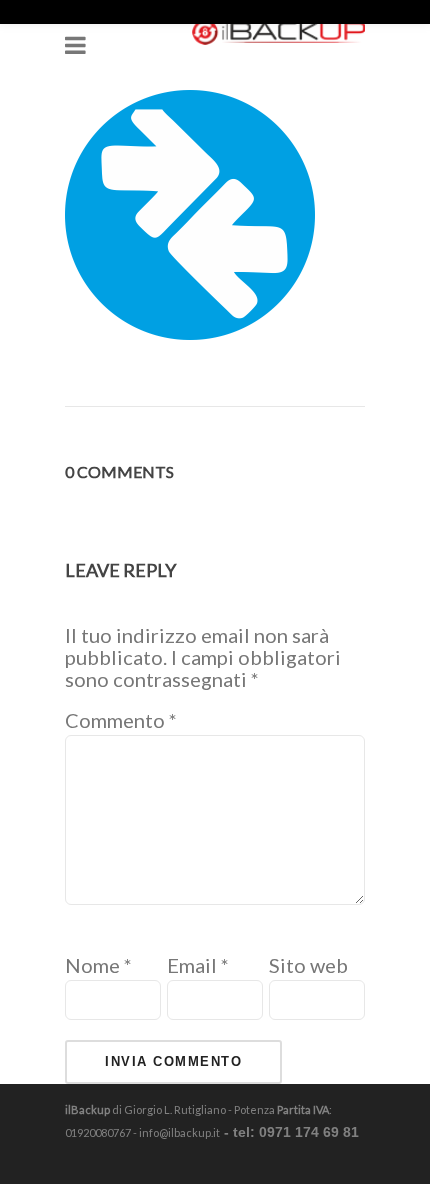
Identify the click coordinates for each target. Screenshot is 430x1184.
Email (198, 965)
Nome (98, 965)
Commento (121, 720)
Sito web (308, 965)
